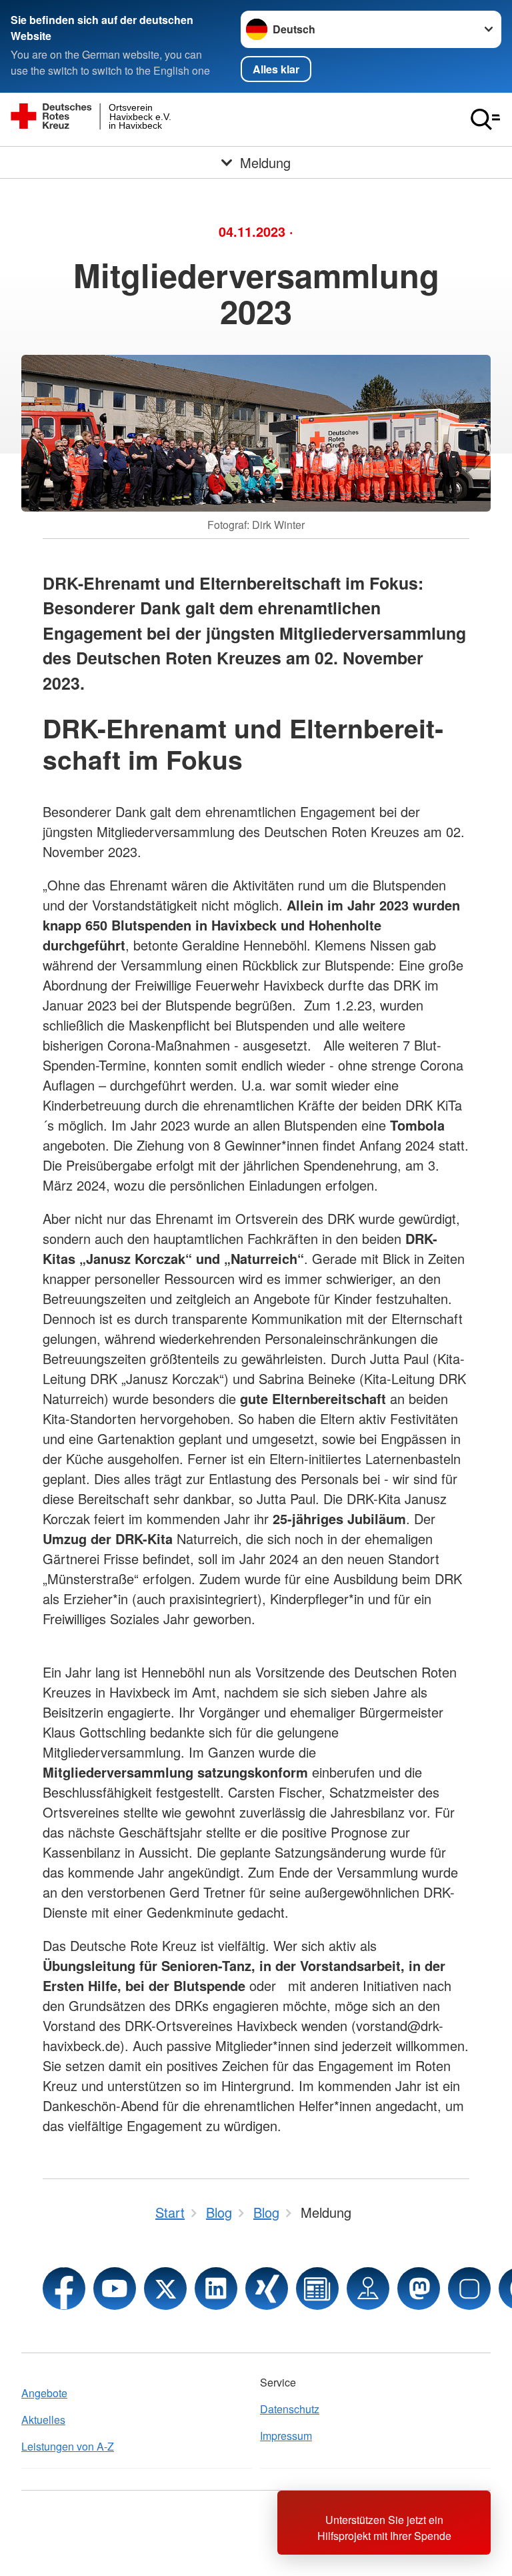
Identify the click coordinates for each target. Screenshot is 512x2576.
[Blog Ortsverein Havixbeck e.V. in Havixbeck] (317, 2289)
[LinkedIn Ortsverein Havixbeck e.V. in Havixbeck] (216, 2289)
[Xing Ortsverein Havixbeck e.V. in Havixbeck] (267, 2289)
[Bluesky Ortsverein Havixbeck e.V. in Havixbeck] (469, 2289)
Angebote (44, 2393)
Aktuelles (43, 2420)
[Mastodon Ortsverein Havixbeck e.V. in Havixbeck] (419, 2289)
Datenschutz (290, 2409)
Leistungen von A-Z (68, 2446)
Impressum (286, 2436)
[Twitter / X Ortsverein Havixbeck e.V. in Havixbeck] (165, 2289)
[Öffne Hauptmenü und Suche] (485, 119)
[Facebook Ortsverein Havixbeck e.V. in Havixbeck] (64, 2289)
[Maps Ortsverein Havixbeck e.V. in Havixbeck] (368, 2289)
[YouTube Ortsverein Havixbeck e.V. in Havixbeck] (115, 2289)
